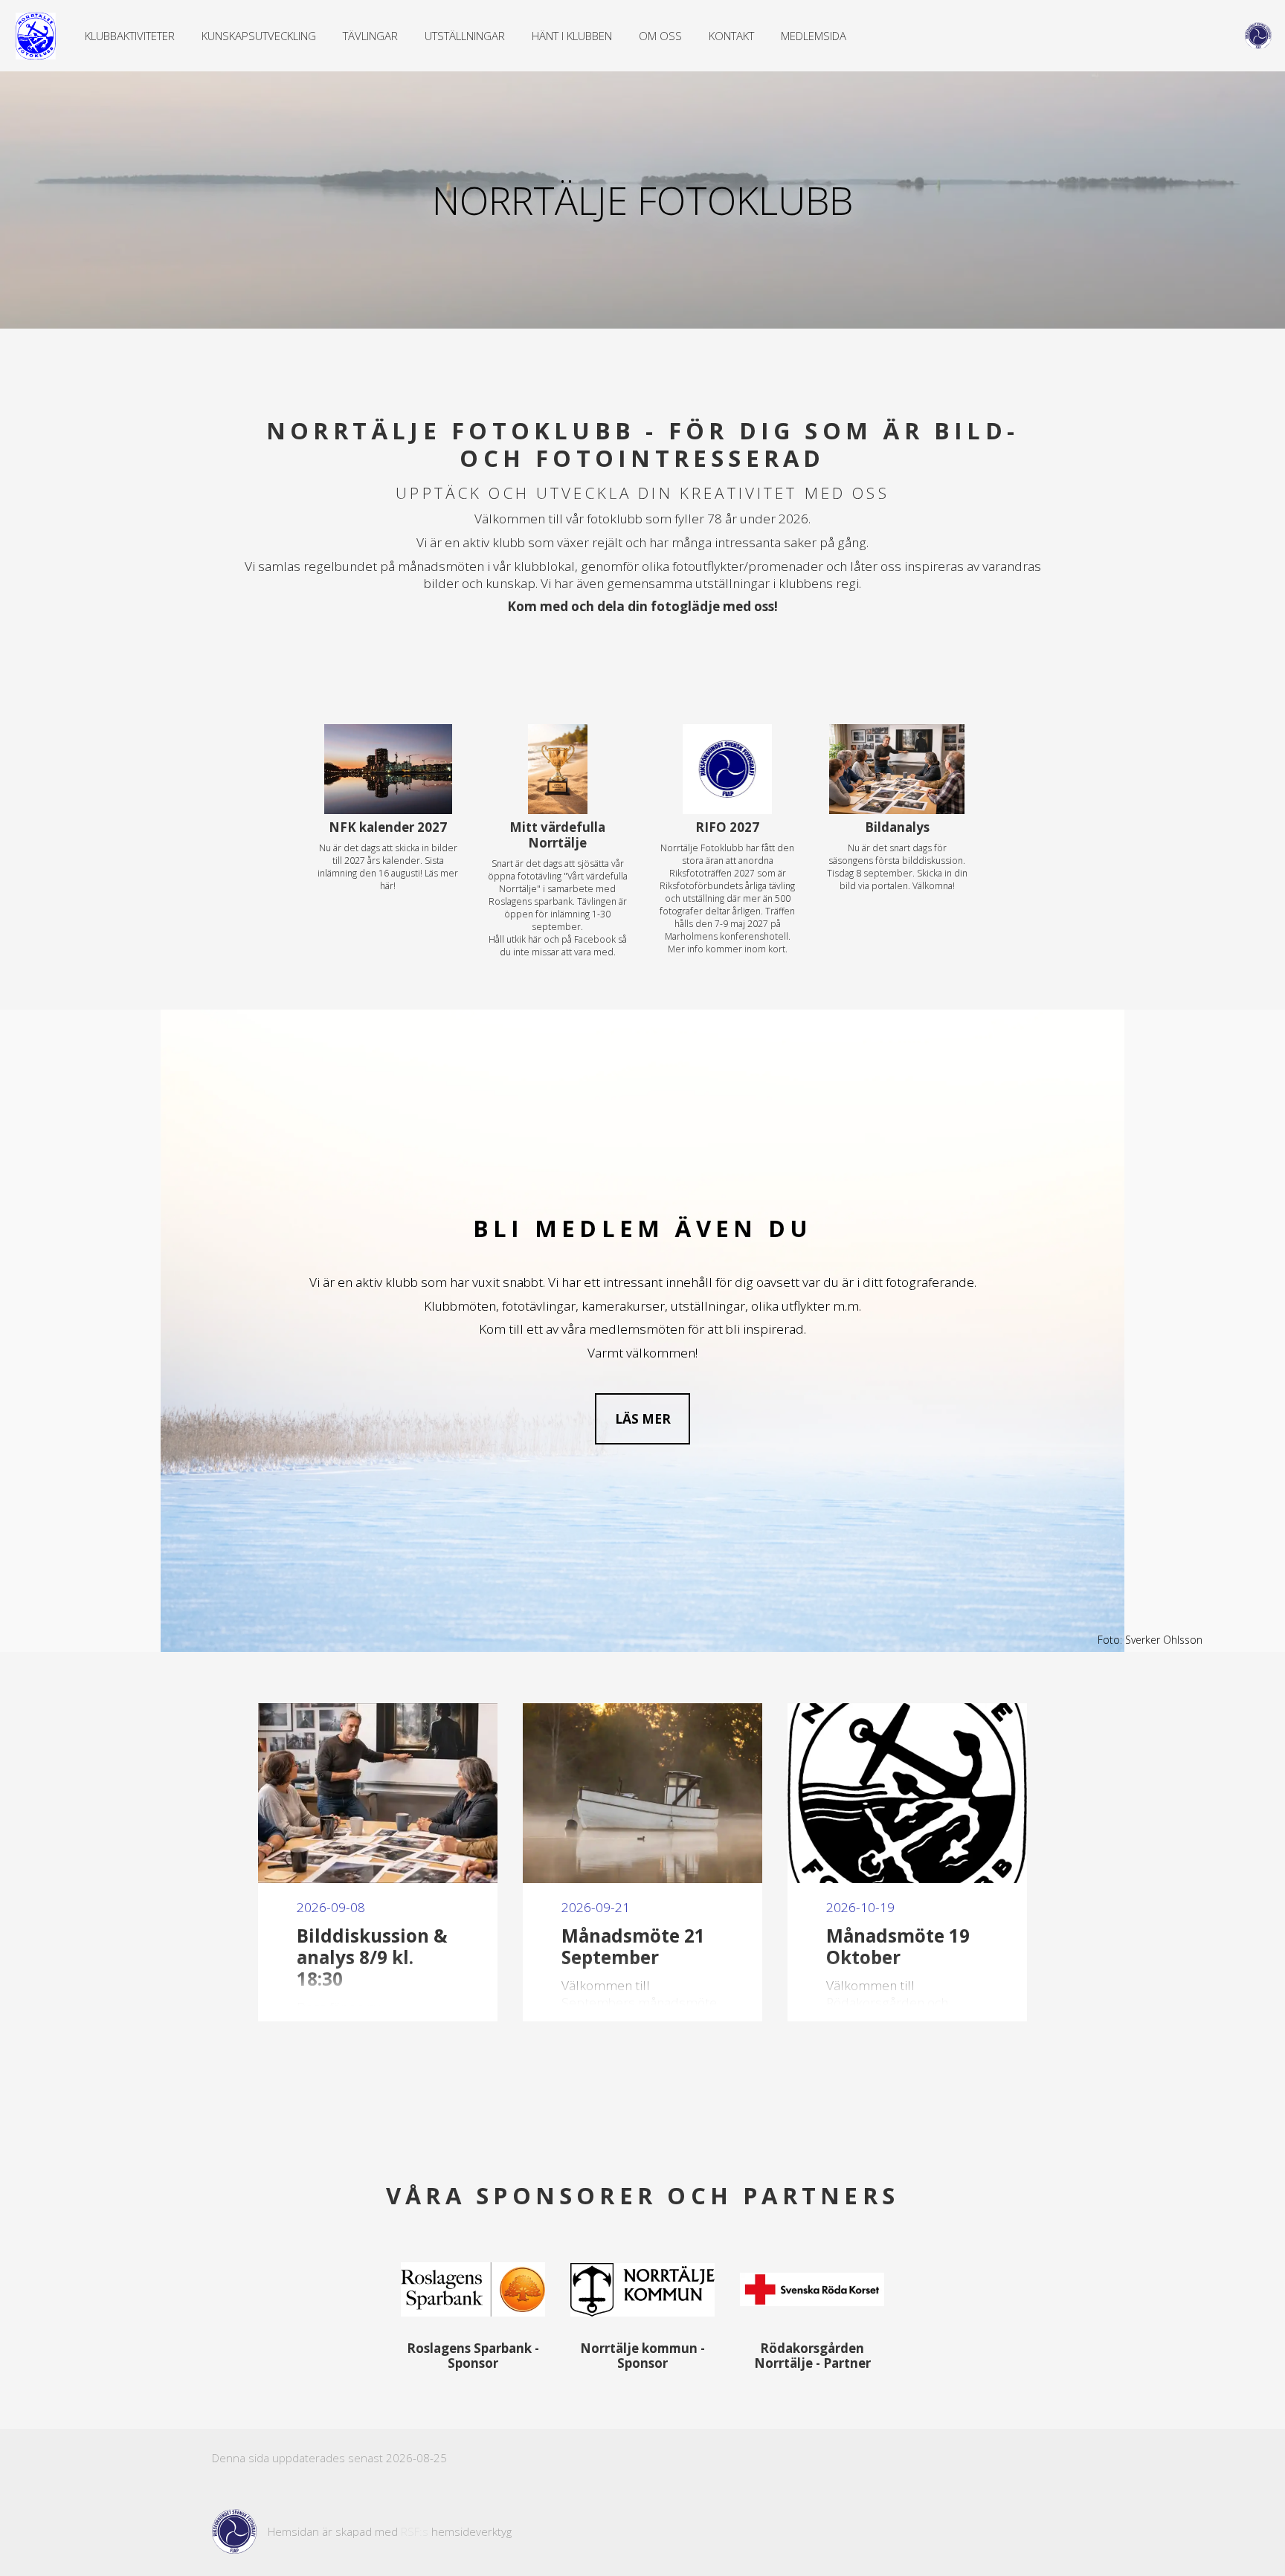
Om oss (660, 36)
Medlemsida (814, 36)
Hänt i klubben (572, 36)
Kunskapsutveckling (259, 36)
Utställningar (465, 36)
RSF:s (415, 2531)
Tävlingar (370, 36)
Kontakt (731, 36)
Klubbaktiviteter (130, 36)
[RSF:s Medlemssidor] (1258, 36)
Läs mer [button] (643, 1419)
